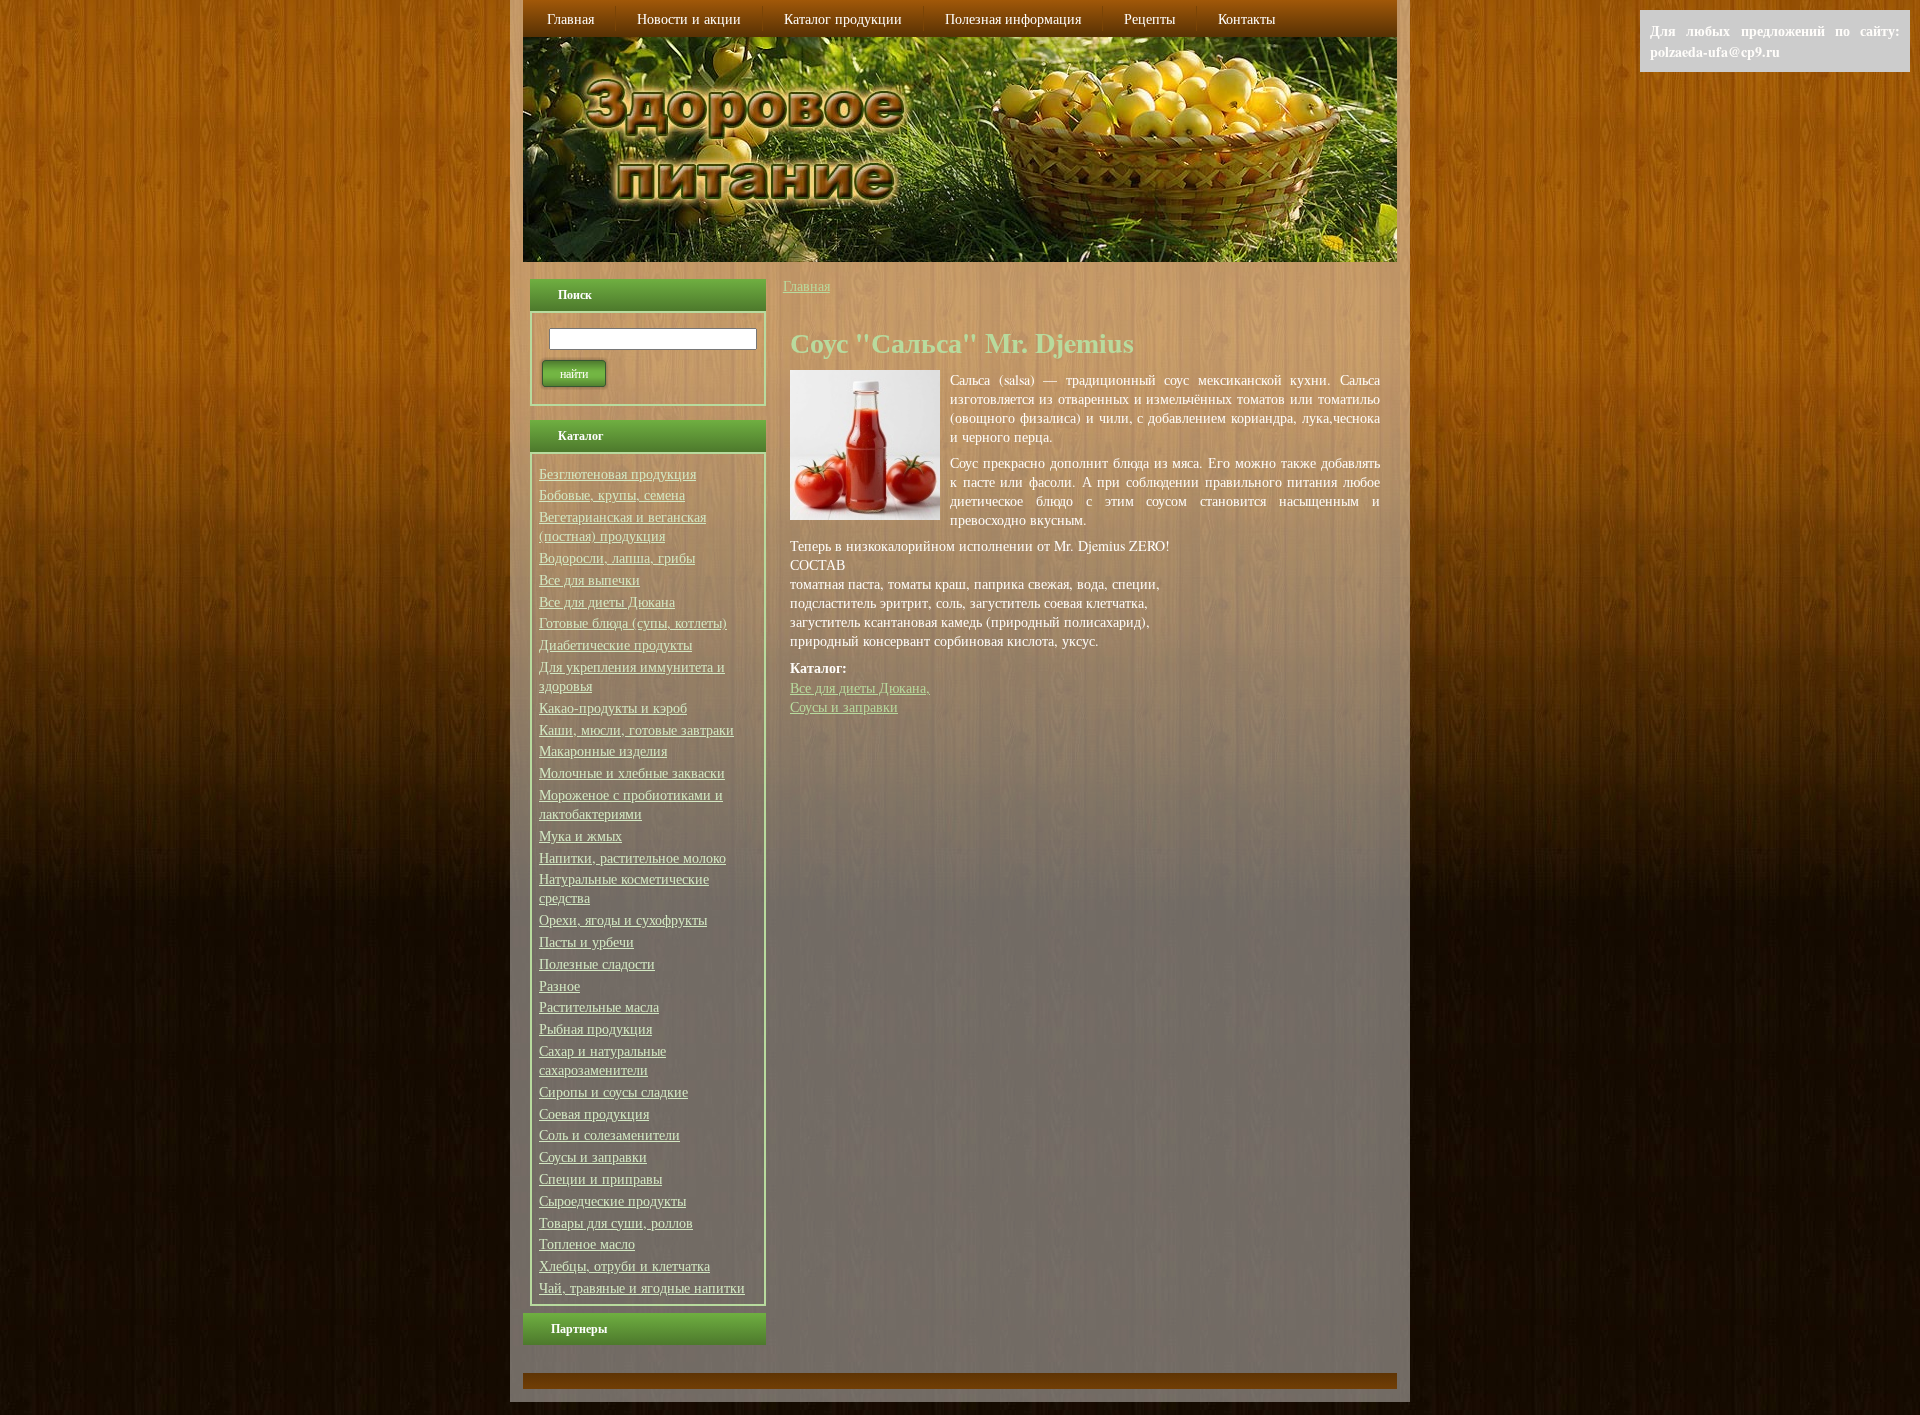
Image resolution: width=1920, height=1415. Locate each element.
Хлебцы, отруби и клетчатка (624, 1265)
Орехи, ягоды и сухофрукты (623, 919)
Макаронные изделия (603, 750)
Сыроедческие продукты (612, 1200)
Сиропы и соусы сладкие (613, 1091)
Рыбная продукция (595, 1028)
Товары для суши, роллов (616, 1222)
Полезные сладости (597, 963)
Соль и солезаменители (609, 1134)
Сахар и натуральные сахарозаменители (602, 1060)
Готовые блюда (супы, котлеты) (633, 622)
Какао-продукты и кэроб (613, 707)
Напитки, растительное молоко (632, 857)
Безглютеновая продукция (617, 473)
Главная (806, 285)
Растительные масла (599, 1006)
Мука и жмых (580, 835)
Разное (559, 985)
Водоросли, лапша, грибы (617, 557)
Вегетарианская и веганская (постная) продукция (622, 526)
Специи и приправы (600, 1178)
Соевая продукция (594, 1113)
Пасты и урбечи (586, 941)
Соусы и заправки (593, 1156)
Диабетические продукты (615, 644)
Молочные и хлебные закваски (632, 772)
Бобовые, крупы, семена (612, 494)
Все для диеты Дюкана (607, 601)
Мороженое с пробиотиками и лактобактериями (631, 804)
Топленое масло (587, 1243)
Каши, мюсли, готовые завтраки (636, 729)
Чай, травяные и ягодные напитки (642, 1287)
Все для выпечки (589, 579)
